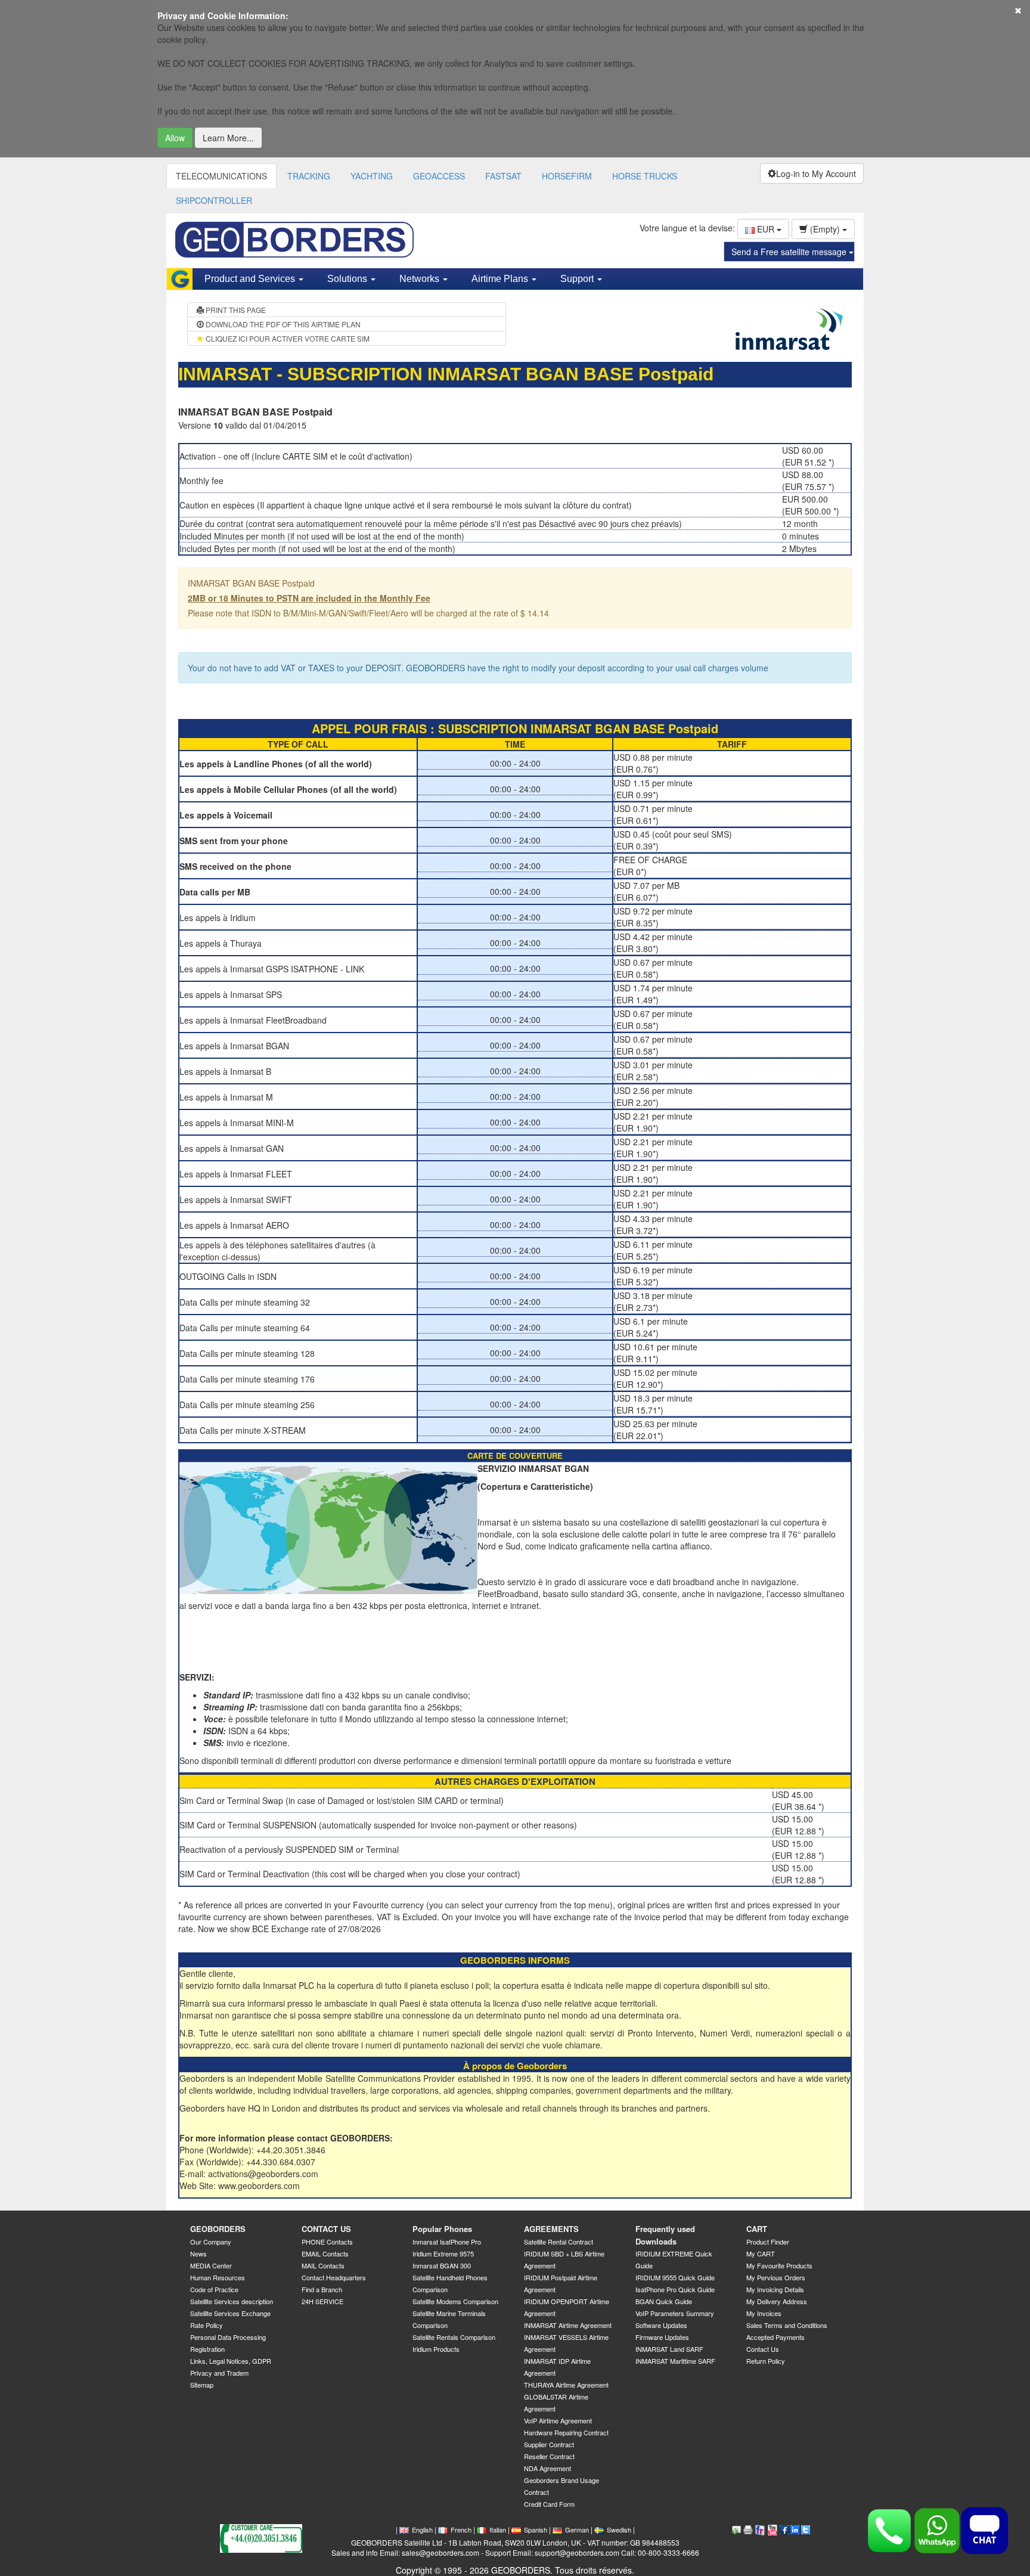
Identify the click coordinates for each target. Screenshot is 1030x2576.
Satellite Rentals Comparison (454, 2337)
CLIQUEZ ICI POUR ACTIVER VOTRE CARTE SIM (287, 338)
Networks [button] (421, 279)
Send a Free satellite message (790, 252)
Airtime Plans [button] (501, 279)
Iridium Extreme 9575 (443, 2253)
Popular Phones (442, 2229)
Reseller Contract (549, 2456)
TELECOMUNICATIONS (221, 176)
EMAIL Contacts (325, 2253)
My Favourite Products (779, 2265)
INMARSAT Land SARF (669, 2349)
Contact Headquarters (334, 2277)
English (422, 2529)
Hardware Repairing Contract (566, 2432)
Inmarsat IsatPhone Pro (447, 2242)
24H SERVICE (322, 2301)
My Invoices (764, 2313)
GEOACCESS (439, 176)
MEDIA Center (211, 2265)
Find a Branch (322, 2289)
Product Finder (768, 2242)
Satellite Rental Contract (559, 2242)
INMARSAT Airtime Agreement (568, 2325)
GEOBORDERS (218, 2229)
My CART (761, 2253)
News (198, 2253)
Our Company (211, 2242)
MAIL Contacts (323, 2265)
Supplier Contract (549, 2444)
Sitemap (202, 2385)
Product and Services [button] (251, 279)
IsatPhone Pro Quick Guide (675, 2289)
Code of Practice (214, 2289)
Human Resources (218, 2277)
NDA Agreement (547, 2468)
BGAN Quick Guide (664, 2301)
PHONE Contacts (327, 2242)
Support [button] (578, 279)
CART (757, 2229)
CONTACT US (326, 2229)
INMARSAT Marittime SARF (675, 2361)
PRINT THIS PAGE (235, 310)
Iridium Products (436, 2349)
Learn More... (228, 138)
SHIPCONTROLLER (214, 200)
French (461, 2529)
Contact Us (763, 2349)
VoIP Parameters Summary (675, 2313)
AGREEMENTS (551, 2229)
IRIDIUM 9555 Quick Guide (675, 2277)
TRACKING (309, 176)
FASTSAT (503, 176)
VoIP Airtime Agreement (558, 2420)
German (577, 2529)
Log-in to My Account (816, 173)
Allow (175, 138)
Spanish (536, 2529)
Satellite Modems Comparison (455, 2301)
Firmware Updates (662, 2337)
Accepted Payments (775, 2337)
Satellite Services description (232, 2301)
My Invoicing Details (775, 2289)
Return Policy (766, 2361)
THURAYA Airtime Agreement (566, 2385)
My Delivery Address (777, 2301)
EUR (766, 229)
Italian (498, 2529)
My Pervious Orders (776, 2277)
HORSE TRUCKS (645, 176)
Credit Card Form (549, 2504)
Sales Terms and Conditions (787, 2325)
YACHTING (372, 176)
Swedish (619, 2529)
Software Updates (661, 2325)
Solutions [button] (348, 279)
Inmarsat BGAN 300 (442, 2265)
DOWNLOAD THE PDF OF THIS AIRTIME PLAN (282, 324)
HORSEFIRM (567, 176)
